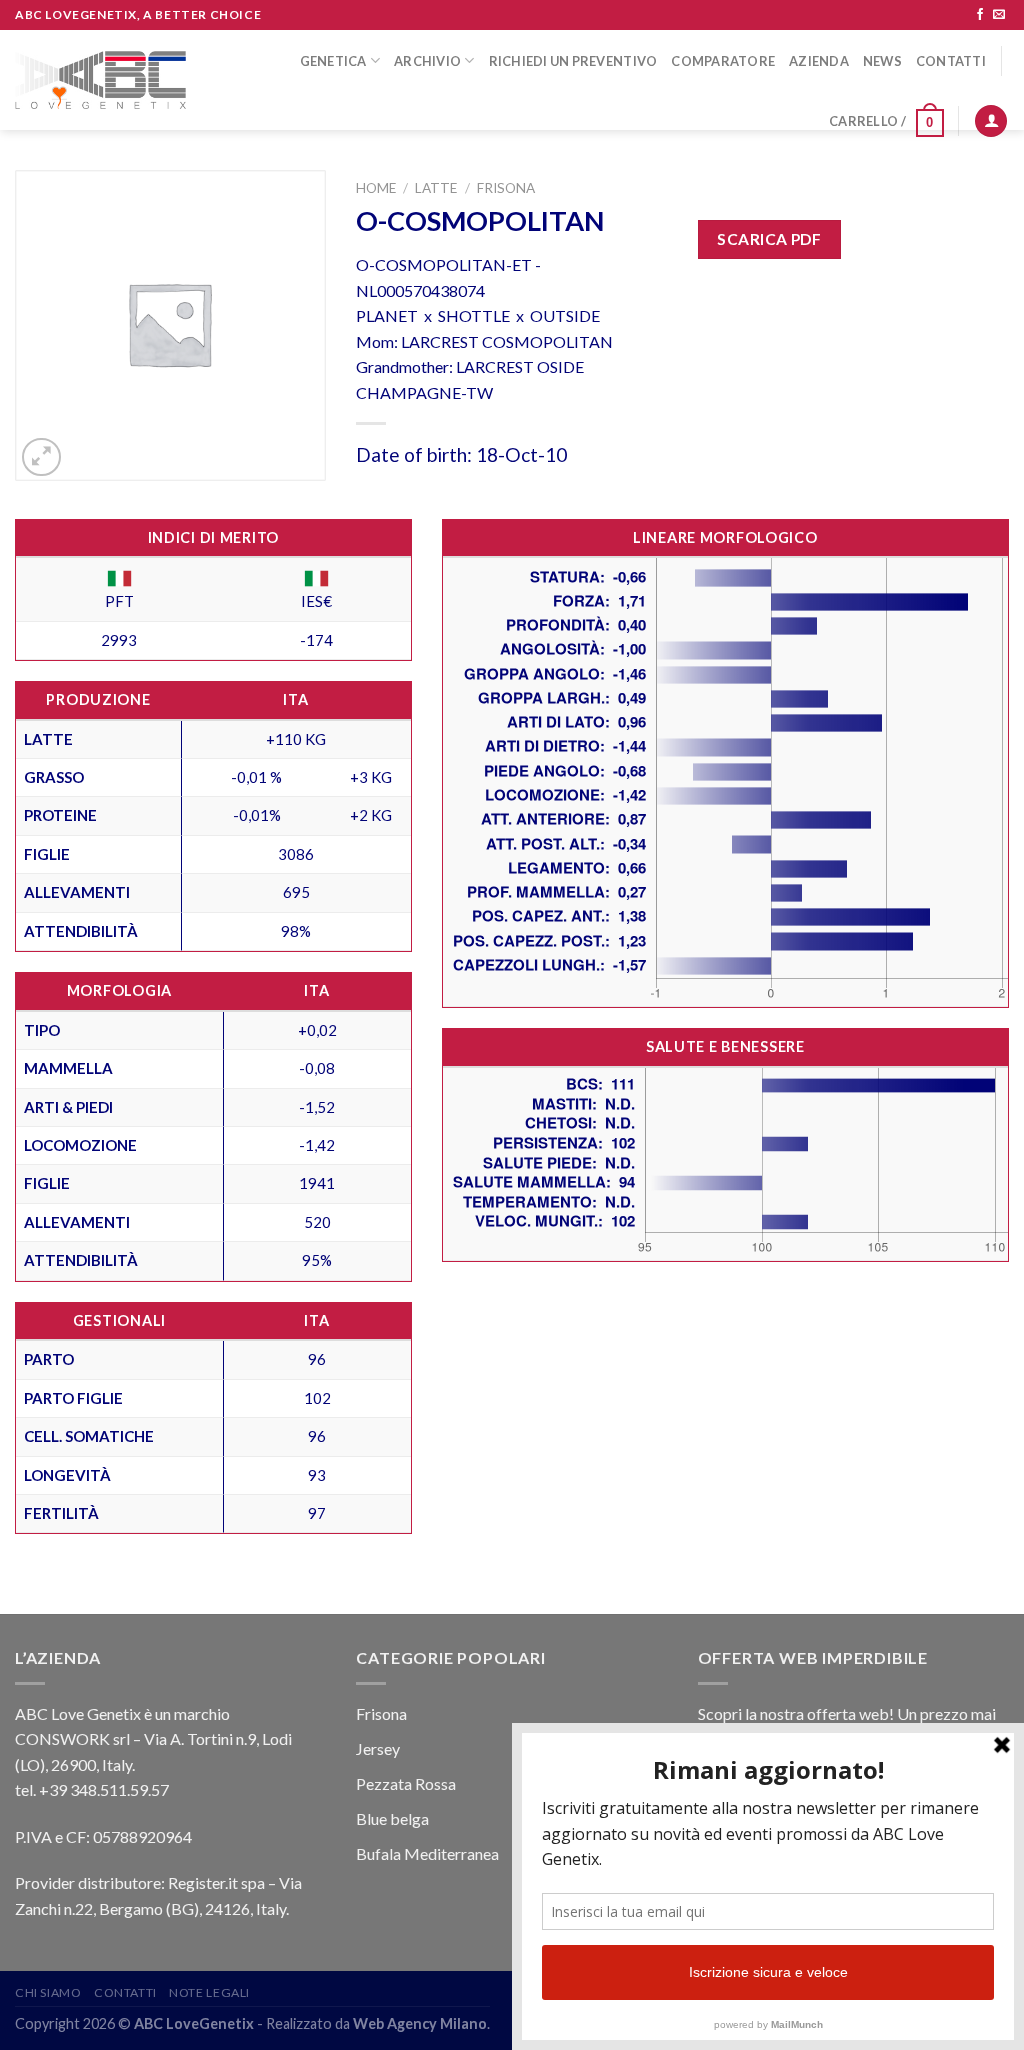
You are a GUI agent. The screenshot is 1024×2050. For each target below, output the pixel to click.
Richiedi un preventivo (573, 61)
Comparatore (723, 61)
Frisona (506, 188)
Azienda (819, 61)
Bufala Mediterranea (427, 1853)
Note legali (209, 1992)
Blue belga (392, 1818)
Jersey (378, 1748)
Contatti (951, 61)
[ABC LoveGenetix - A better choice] (100, 80)
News (882, 61)
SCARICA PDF (769, 239)
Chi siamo (48, 1992)
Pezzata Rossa (406, 1783)
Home (376, 188)
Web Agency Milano (420, 2023)
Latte (436, 188)
